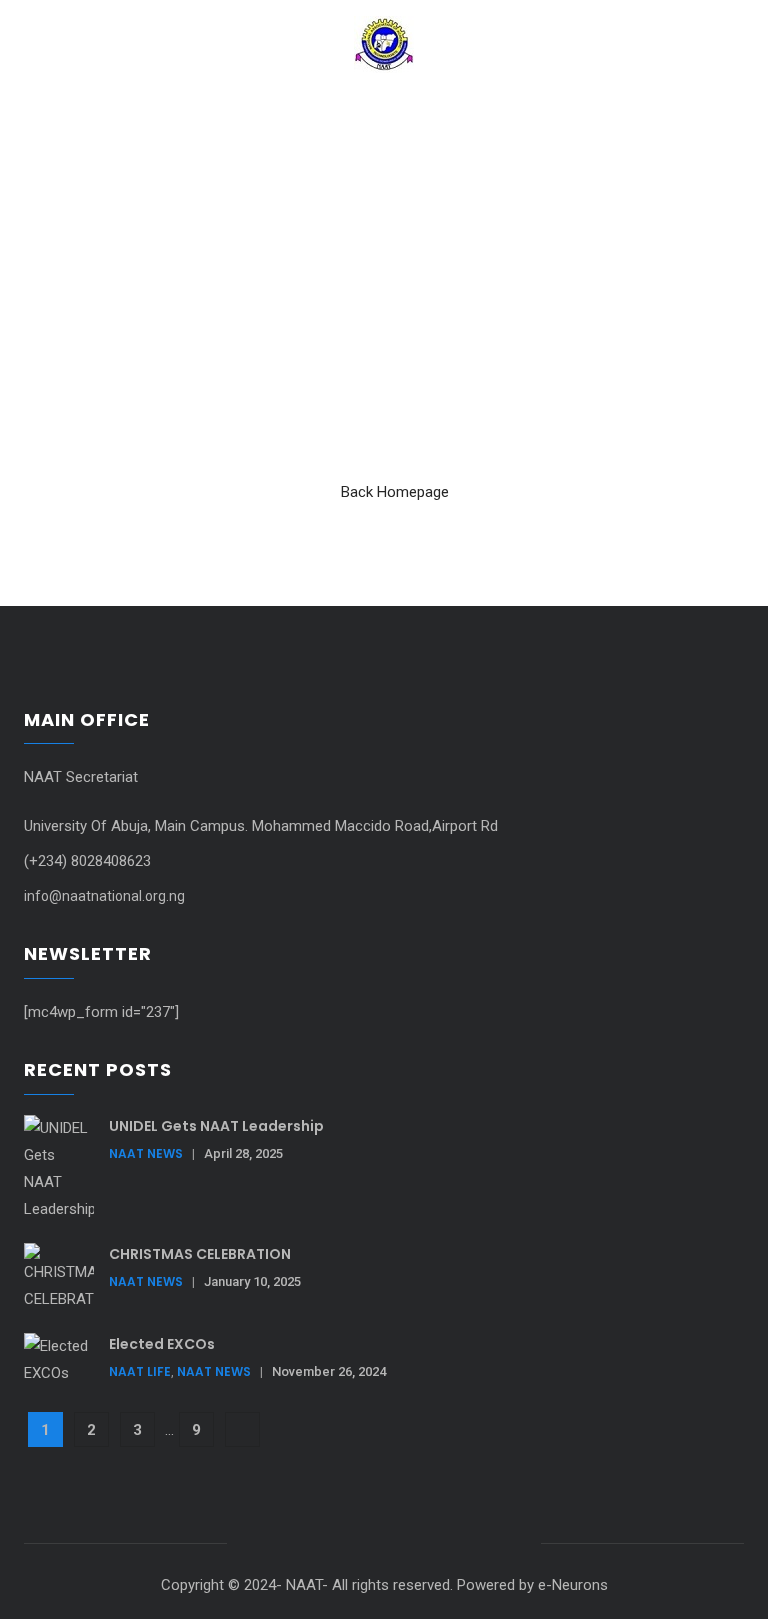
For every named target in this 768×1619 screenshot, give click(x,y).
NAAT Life (140, 1371)
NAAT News (146, 1153)
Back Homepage (395, 492)
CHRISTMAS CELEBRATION (200, 1254)
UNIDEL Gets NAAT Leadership (216, 1126)
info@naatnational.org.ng (104, 896)
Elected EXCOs (162, 1344)
